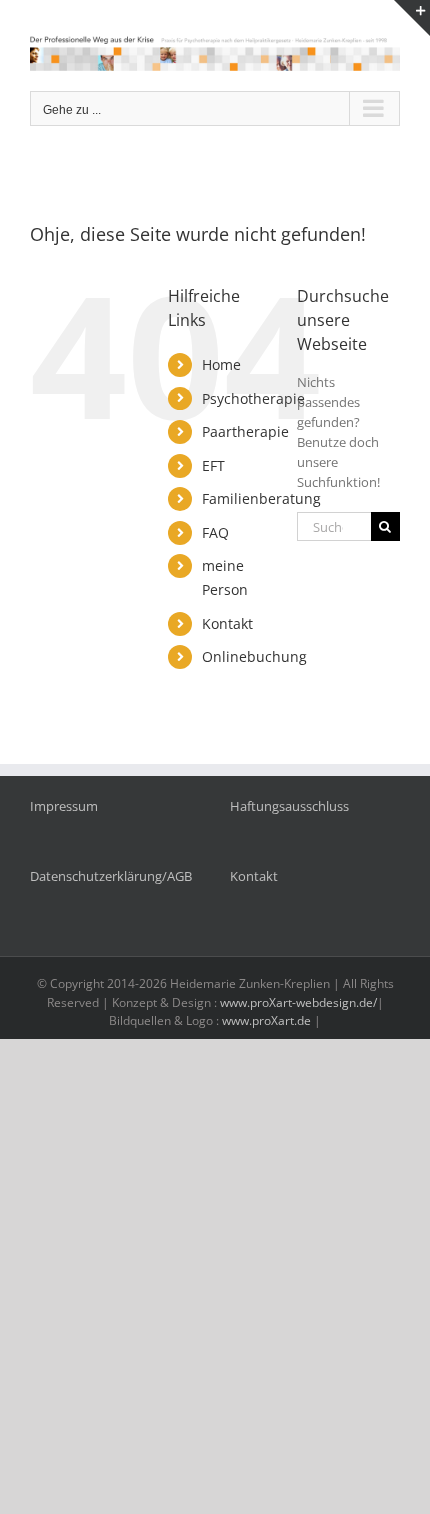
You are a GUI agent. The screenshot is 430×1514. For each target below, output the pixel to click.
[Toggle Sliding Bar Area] (412, 18)
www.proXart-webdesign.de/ (298, 1002)
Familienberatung (261, 498)
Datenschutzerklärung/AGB (111, 876)
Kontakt (227, 623)
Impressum (64, 806)
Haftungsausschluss (289, 806)
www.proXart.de (266, 1020)
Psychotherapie (253, 398)
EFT (213, 465)
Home (221, 364)
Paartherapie (245, 431)
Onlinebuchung (254, 656)
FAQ (215, 532)
